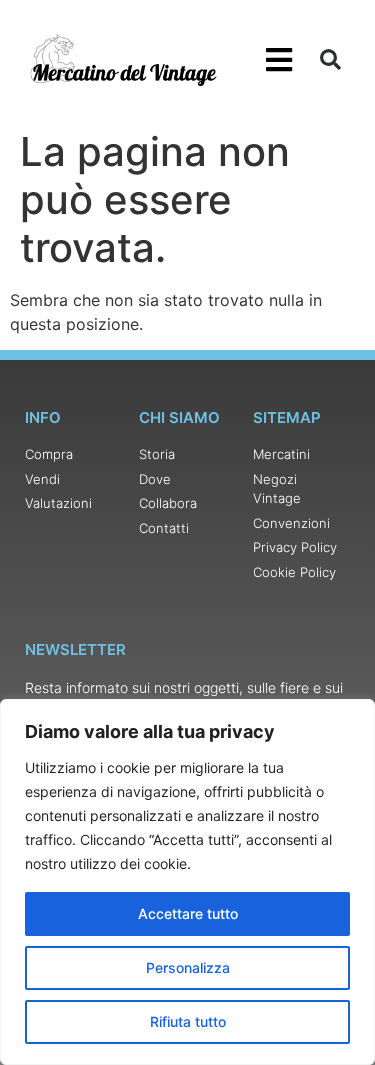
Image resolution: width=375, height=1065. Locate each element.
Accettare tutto (188, 913)
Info (43, 417)
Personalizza (188, 967)
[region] (187, 882)
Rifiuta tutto (188, 1021)
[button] (279, 60)
